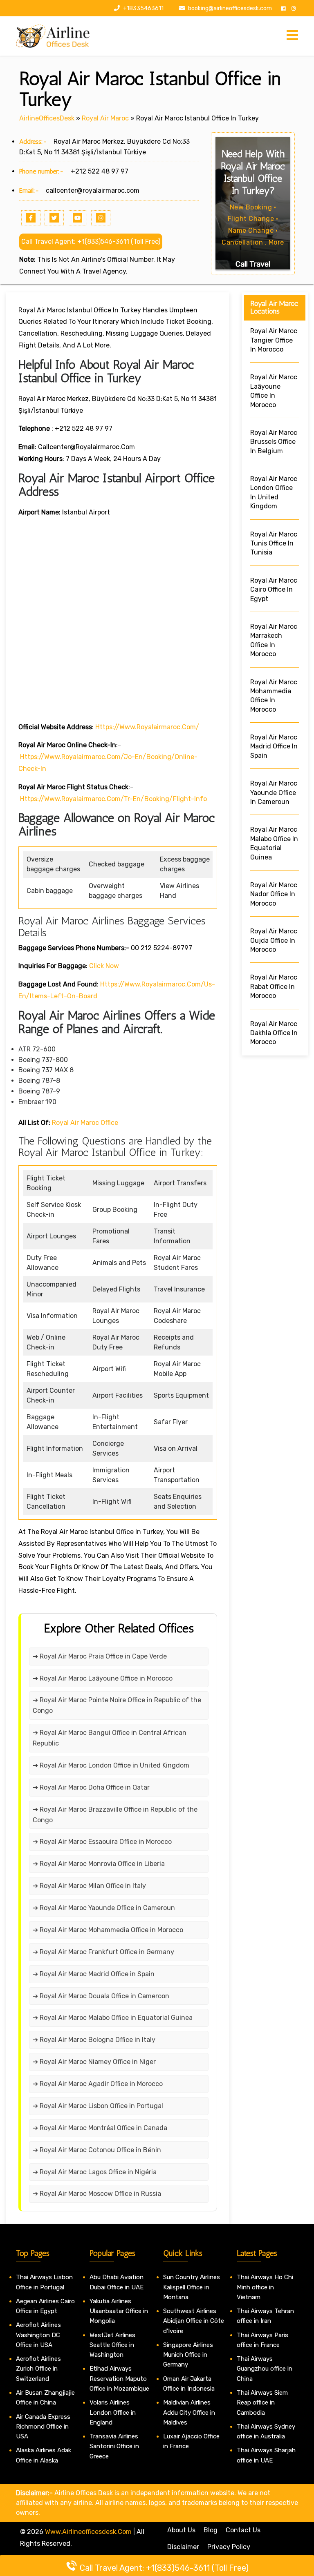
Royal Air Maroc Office (85, 1123)
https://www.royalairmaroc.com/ (147, 727)
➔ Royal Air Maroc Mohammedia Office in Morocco (108, 1930)
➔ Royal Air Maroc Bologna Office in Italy (94, 2040)
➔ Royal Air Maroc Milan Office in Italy (89, 1886)
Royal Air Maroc (105, 118)
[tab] (292, 36)
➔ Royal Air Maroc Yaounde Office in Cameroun (104, 1908)
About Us (181, 2530)
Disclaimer (183, 2547)
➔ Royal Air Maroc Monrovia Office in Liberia (99, 1864)
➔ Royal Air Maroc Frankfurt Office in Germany (103, 1952)
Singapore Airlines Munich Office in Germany (188, 2355)
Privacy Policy (229, 2547)
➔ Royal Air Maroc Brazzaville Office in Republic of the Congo (115, 1815)
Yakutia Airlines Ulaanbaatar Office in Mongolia (119, 2311)
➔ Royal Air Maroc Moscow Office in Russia (97, 2194)
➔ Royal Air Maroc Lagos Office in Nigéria (95, 2172)
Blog (211, 2530)
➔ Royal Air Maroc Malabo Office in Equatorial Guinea (113, 2018)
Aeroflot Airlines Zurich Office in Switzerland (38, 2369)
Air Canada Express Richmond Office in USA (43, 2427)
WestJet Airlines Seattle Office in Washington (112, 2345)
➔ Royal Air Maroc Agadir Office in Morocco (98, 2084)
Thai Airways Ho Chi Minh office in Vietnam (265, 2287)
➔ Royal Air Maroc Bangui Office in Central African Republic (110, 1738)
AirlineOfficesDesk (47, 118)
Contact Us (243, 2530)
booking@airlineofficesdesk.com (230, 8)
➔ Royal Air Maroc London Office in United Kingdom (111, 1765)
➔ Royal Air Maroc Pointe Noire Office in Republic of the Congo (117, 1705)
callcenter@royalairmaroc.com (93, 190)
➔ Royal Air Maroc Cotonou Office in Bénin (97, 2150)
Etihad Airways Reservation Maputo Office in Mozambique (119, 2379)
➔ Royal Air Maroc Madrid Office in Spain (94, 1974)
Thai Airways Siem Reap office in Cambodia (262, 2403)
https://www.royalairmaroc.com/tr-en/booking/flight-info (113, 799)
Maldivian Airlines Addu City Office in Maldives (189, 2412)
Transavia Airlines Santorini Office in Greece (114, 2446)
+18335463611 (143, 8)
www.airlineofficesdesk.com (88, 2532)
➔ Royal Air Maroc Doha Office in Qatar (91, 1787)
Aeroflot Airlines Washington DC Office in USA (38, 2335)
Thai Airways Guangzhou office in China (265, 2369)
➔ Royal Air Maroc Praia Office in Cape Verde (100, 1656)
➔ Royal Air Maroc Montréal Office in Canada (100, 2128)
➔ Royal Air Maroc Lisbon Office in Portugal (98, 2106)
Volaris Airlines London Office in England (113, 2412)
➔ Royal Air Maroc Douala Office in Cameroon (101, 1996)
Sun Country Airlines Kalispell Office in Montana (192, 2287)
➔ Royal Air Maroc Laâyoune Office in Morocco (103, 1678)
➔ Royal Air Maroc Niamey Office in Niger (94, 2062)
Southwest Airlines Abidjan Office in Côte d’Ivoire (194, 2321)
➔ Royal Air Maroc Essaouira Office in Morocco (102, 1842)
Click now (104, 966)
